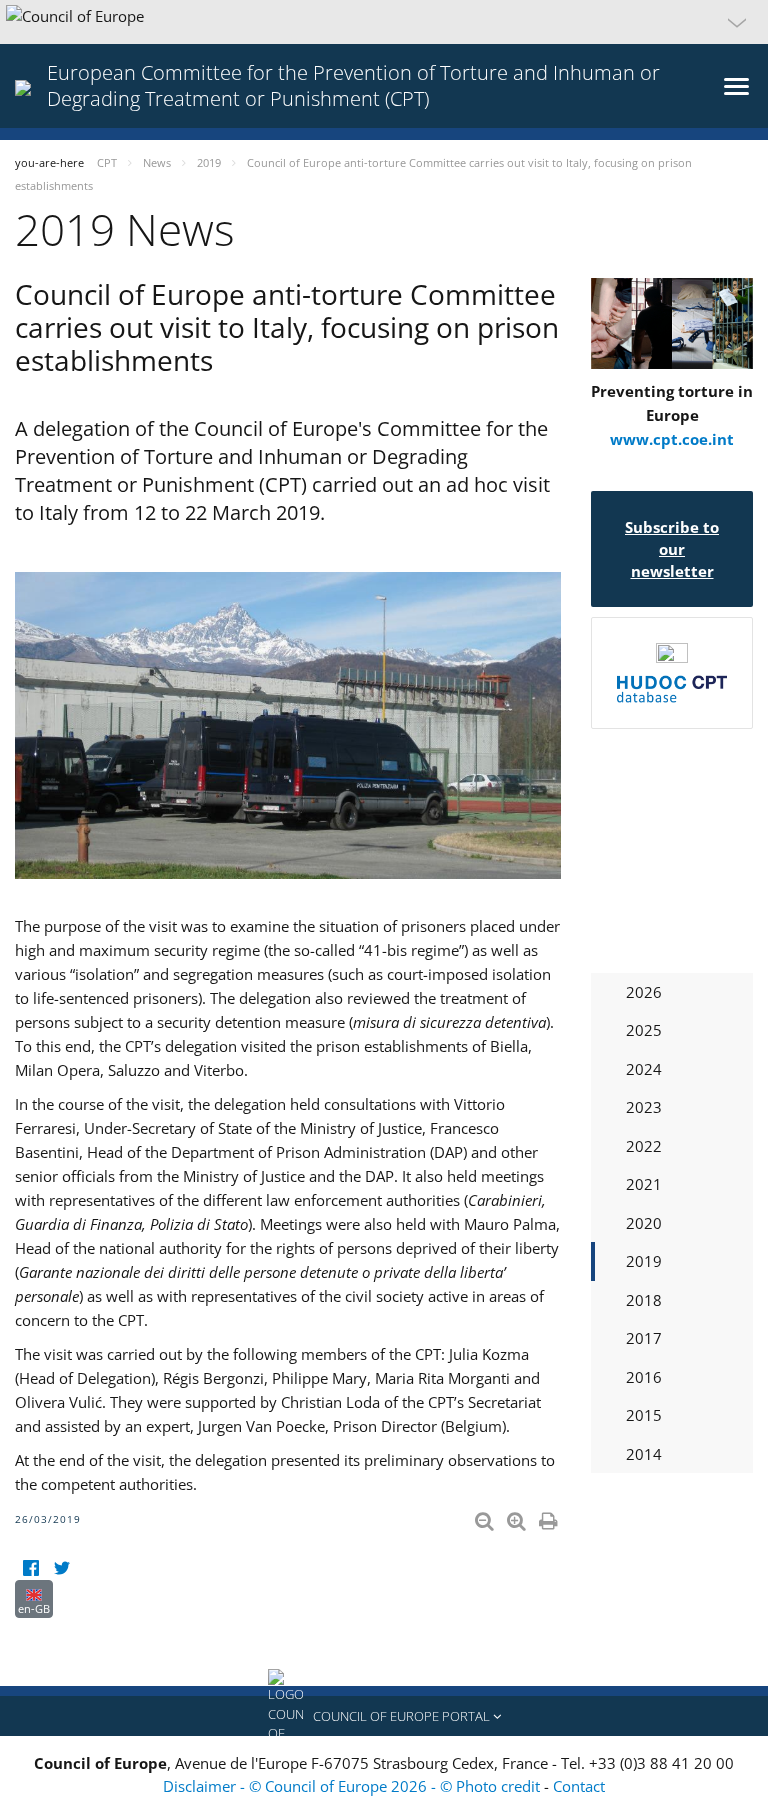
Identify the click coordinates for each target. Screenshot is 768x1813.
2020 (644, 1223)
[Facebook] (30, 1567)
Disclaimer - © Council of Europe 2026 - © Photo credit (353, 1786)
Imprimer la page (550, 1517)
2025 (644, 1030)
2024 (644, 1069)
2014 (644, 1454)
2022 (644, 1146)
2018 (644, 1300)
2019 (644, 1261)
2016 (644, 1377)
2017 (644, 1338)
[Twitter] (61, 1567)
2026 (644, 992)
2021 (644, 1184)
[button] (384, 22)
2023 (644, 1107)
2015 (644, 1415)
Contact (579, 1786)
